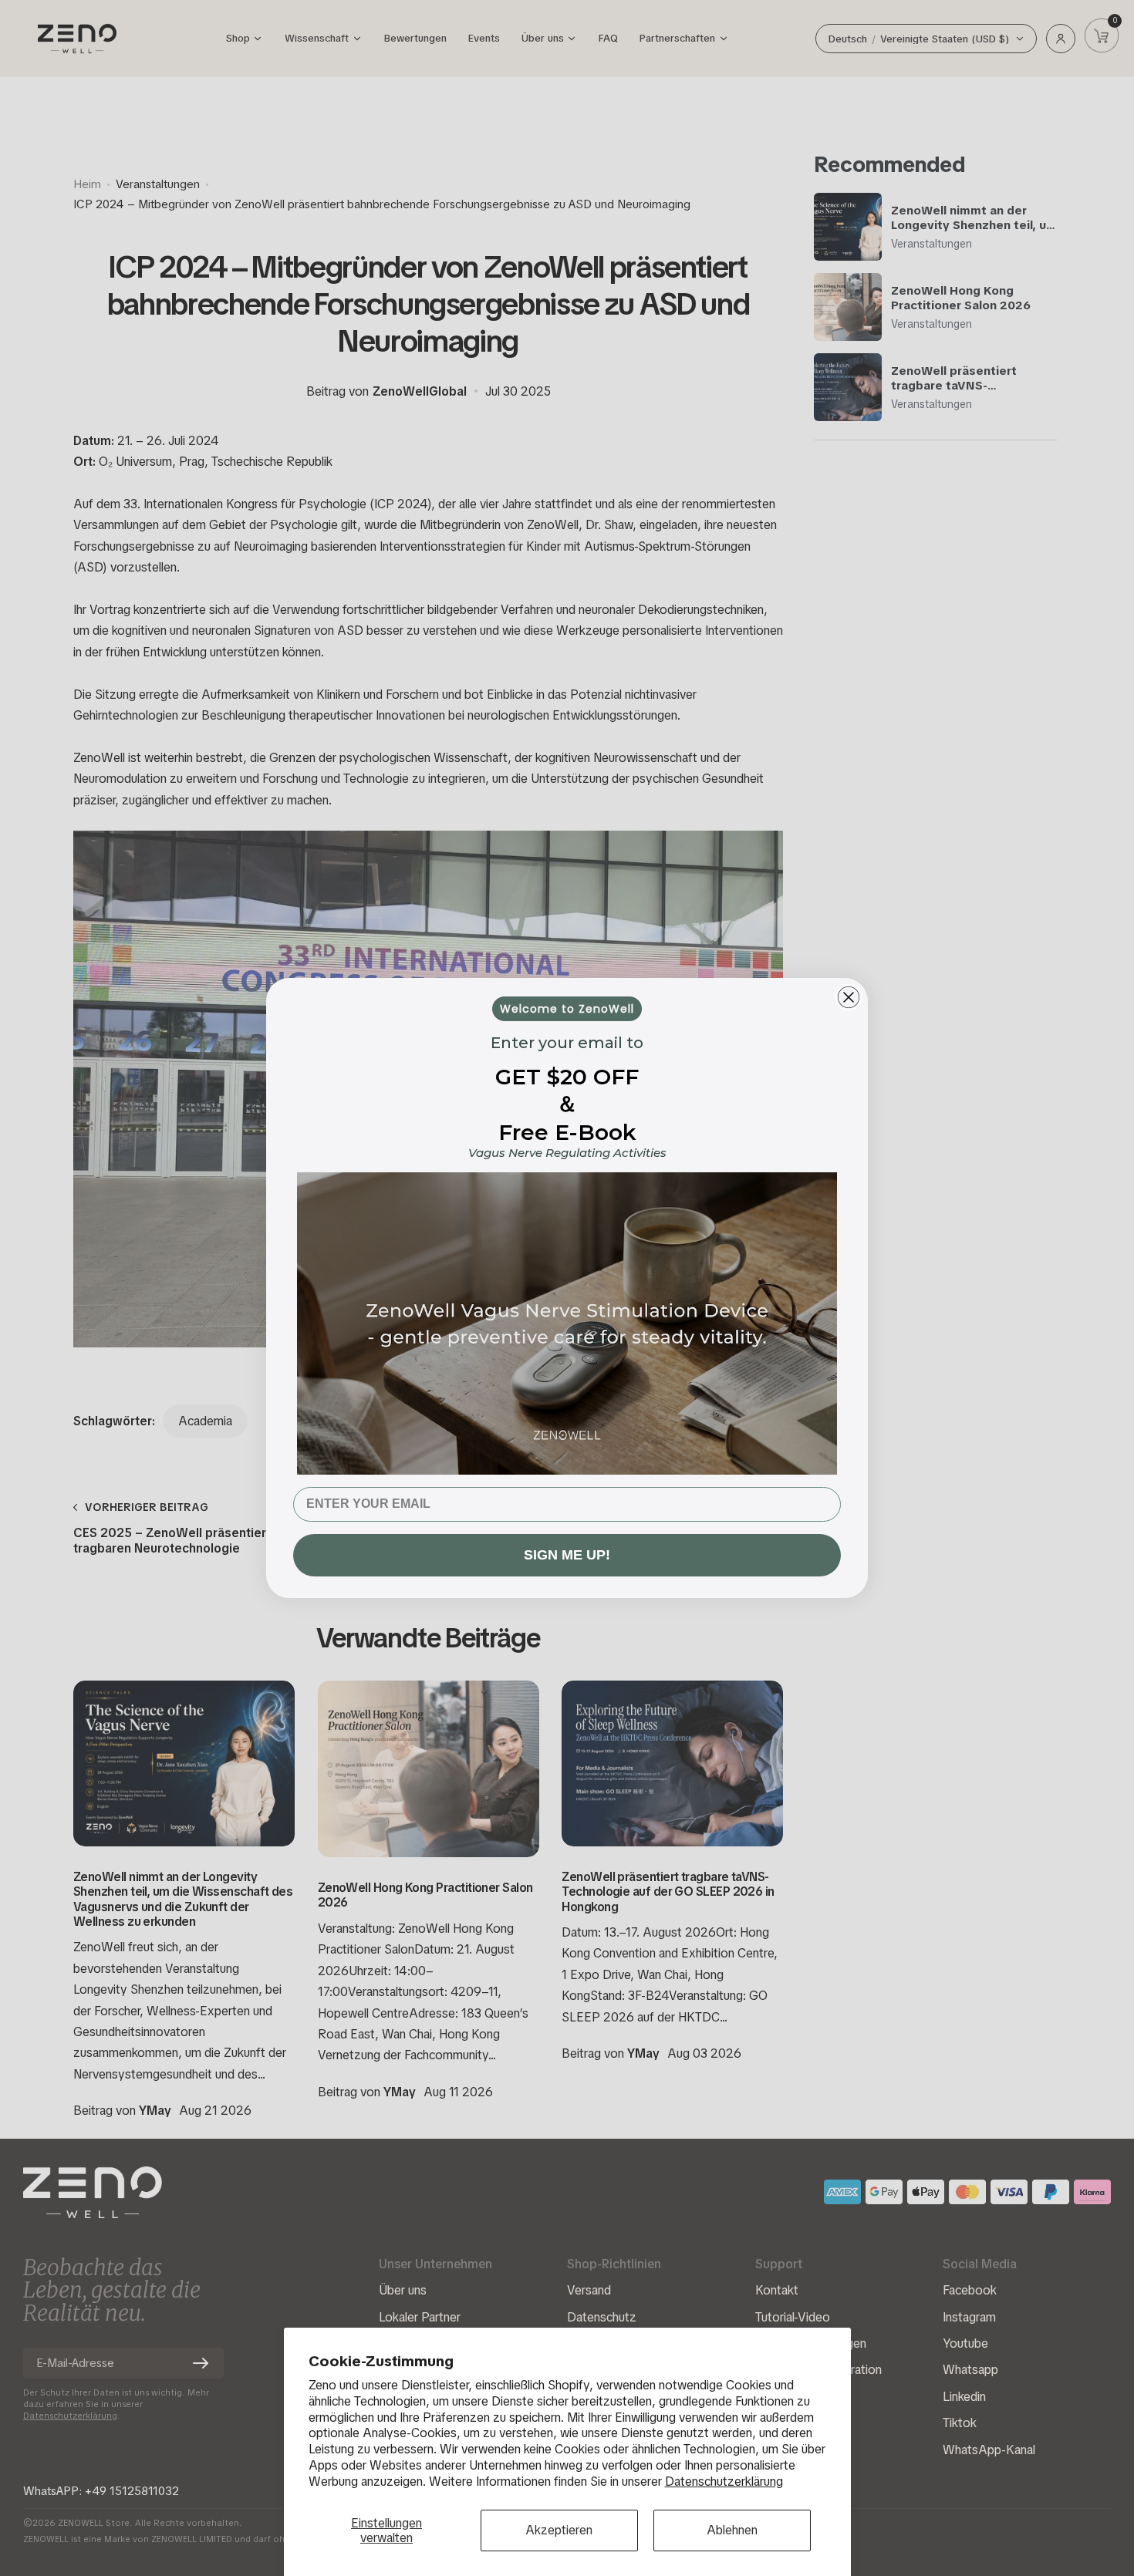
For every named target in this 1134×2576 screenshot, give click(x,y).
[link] (567, 1323)
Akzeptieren (559, 2530)
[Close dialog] (849, 997)
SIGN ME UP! (567, 1555)
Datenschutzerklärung (724, 2482)
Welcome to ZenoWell (567, 1009)
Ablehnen (732, 2530)
